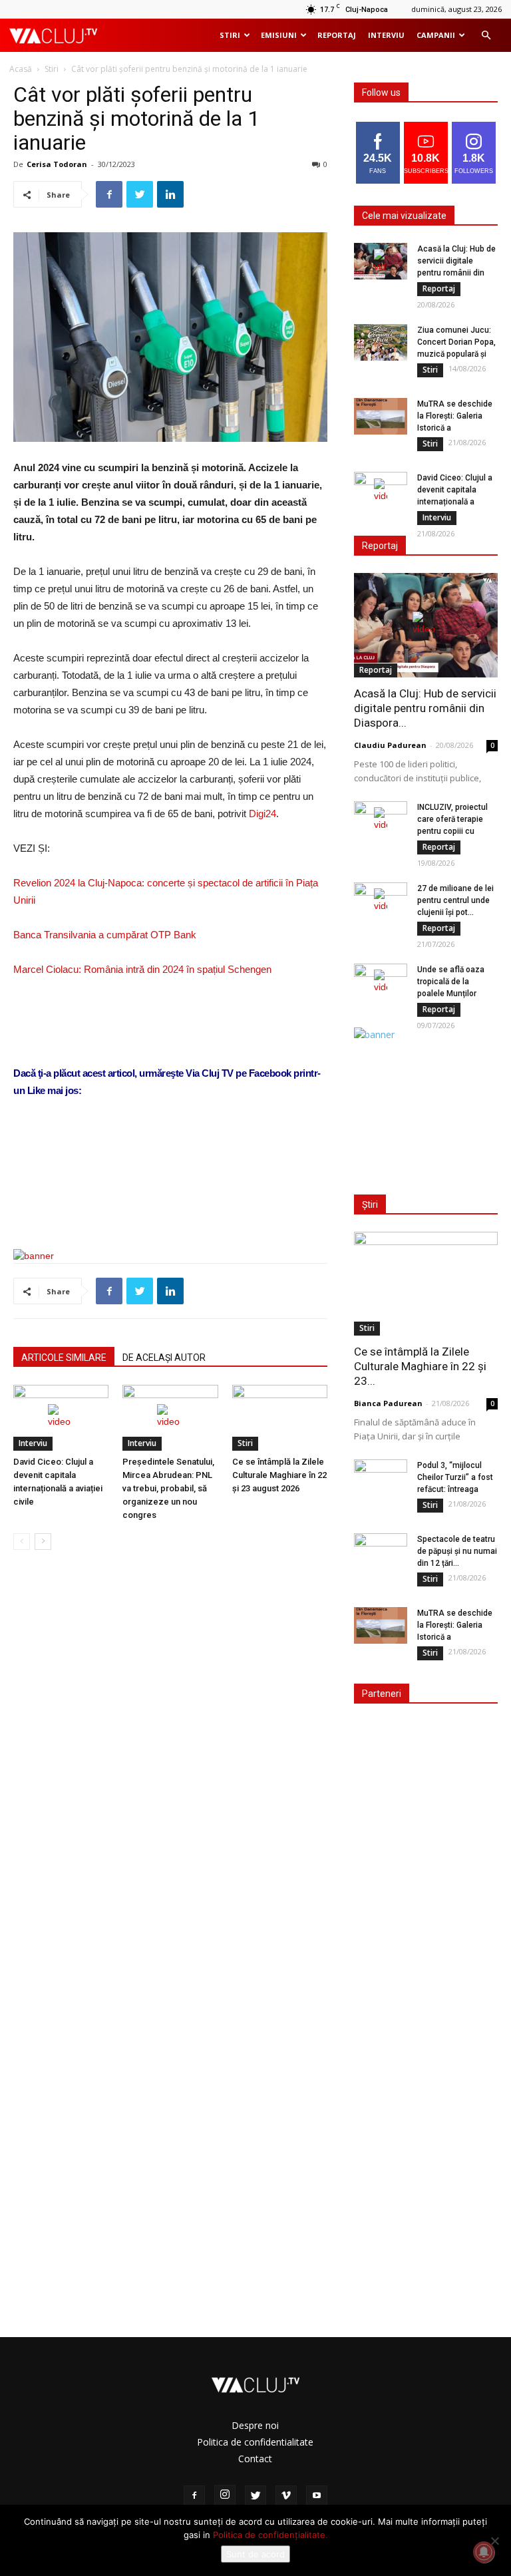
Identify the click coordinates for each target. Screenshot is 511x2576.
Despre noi (255, 2425)
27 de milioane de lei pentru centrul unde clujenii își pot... (455, 900)
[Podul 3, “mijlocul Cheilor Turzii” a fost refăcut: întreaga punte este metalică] (381, 1478)
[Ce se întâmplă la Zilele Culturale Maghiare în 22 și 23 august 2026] (280, 1418)
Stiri (230, 35)
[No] (494, 2541)
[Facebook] (194, 2496)
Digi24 (262, 814)
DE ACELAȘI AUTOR (164, 1358)
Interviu (386, 35)
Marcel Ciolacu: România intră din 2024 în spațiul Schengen (142, 969)
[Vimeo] (286, 2496)
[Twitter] (255, 2496)
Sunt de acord (255, 2554)
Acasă (21, 69)
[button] (486, 36)
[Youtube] (317, 2496)
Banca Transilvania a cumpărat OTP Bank (105, 935)
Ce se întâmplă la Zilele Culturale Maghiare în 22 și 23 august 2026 (279, 1475)
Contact (255, 2459)
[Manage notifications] (484, 2552)
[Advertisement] (170, 1204)
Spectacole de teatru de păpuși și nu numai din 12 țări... (457, 1551)
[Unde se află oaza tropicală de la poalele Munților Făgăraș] (381, 982)
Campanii (436, 35)
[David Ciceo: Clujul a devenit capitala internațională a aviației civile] (61, 1418)
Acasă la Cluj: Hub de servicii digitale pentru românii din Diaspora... (425, 708)
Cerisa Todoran (57, 164)
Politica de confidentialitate (255, 2442)
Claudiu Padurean (390, 745)
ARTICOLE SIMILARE (64, 1358)
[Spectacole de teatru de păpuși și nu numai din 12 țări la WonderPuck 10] (381, 1552)
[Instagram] (225, 2495)
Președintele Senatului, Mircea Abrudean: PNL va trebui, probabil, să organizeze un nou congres (168, 1488)
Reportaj (337, 35)
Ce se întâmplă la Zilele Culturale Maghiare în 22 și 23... (420, 1366)
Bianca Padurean (388, 1403)
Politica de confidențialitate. (270, 2535)
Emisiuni (279, 35)
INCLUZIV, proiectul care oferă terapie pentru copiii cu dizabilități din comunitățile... (452, 831)
